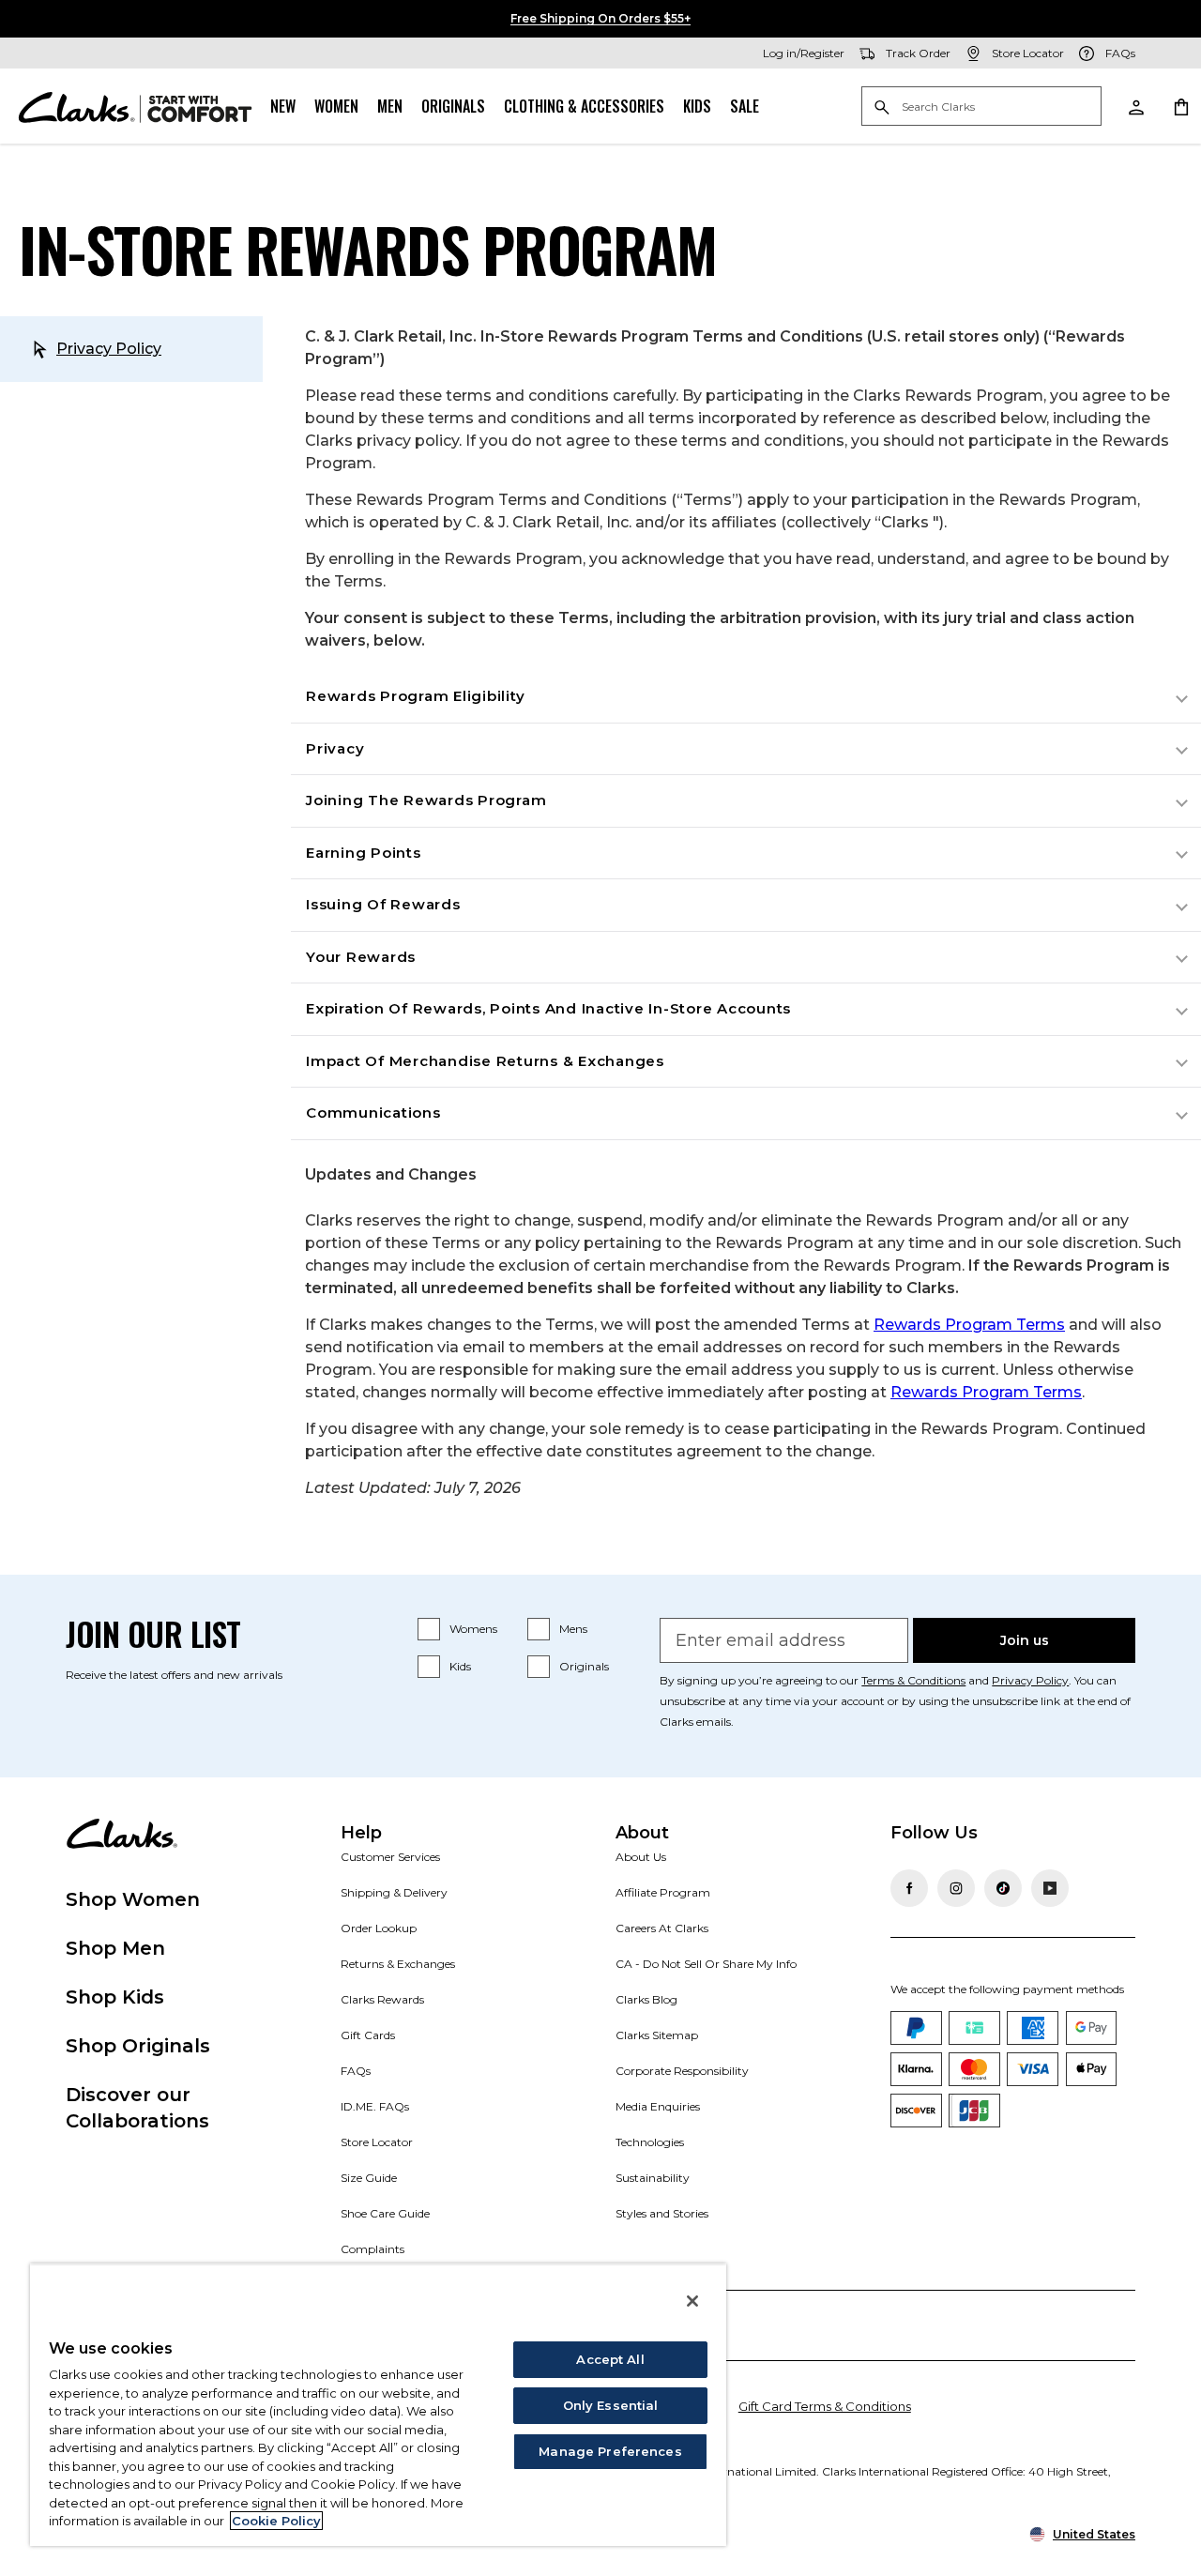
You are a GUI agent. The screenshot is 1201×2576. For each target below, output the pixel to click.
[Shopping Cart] (1180, 106)
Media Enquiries (658, 2106)
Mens (573, 1629)
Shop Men (115, 1948)
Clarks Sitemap (657, 2035)
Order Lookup (379, 1928)
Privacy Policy (109, 349)
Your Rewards (361, 957)
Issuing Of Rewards (383, 904)
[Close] (692, 2301)
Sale (745, 106)
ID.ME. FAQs (375, 2106)
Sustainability (653, 2178)
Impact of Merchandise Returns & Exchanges (485, 1061)
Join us (1025, 1640)
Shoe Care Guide (385, 2213)
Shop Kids (115, 1997)
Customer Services (390, 1857)
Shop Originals (138, 2046)
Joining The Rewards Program (426, 800)
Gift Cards (368, 2035)
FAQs (356, 2071)
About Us (641, 1857)
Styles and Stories (662, 2213)
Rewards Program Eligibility (415, 696)
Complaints (372, 2249)
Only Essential (611, 2405)
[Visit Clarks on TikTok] (1003, 1888)
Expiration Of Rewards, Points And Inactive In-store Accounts (548, 1008)
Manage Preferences (610, 2451)
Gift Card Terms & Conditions (825, 2406)
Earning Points (364, 853)
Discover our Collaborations (137, 2108)
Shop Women (133, 1899)
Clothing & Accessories (584, 106)
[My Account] (1135, 106)
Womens (473, 1629)
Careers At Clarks (662, 1928)
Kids (697, 106)
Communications (373, 1113)
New (283, 106)
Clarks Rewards (382, 1999)
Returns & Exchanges (398, 1964)
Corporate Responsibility (682, 2071)
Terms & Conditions (913, 1680)
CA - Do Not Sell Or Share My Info (706, 1964)
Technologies (650, 2142)
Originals (453, 106)
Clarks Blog (646, 1999)
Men (390, 106)
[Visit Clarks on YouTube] (1050, 1888)
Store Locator (377, 2142)
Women (336, 106)
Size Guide (369, 2178)
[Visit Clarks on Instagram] (956, 1888)
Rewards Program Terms (969, 1325)
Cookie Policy (276, 2521)
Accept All (610, 2359)
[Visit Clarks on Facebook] (909, 1888)
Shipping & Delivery (394, 1892)
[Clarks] (135, 106)
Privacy (335, 748)
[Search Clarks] (981, 107)
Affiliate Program (663, 1892)
